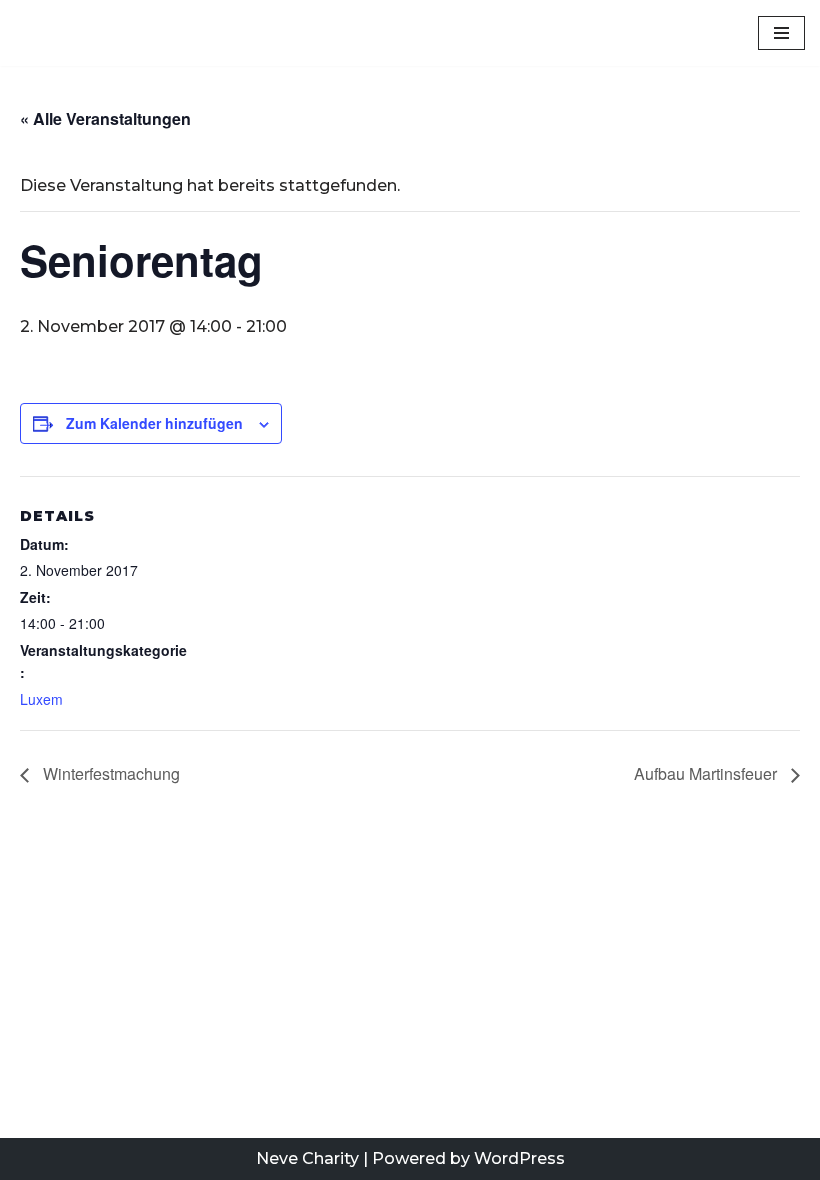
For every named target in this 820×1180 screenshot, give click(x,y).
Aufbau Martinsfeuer (707, 773)
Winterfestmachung (109, 773)
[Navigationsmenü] (781, 33)
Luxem (41, 699)
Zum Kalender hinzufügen (154, 423)
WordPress (519, 1158)
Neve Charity (307, 1158)
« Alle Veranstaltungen (105, 118)
